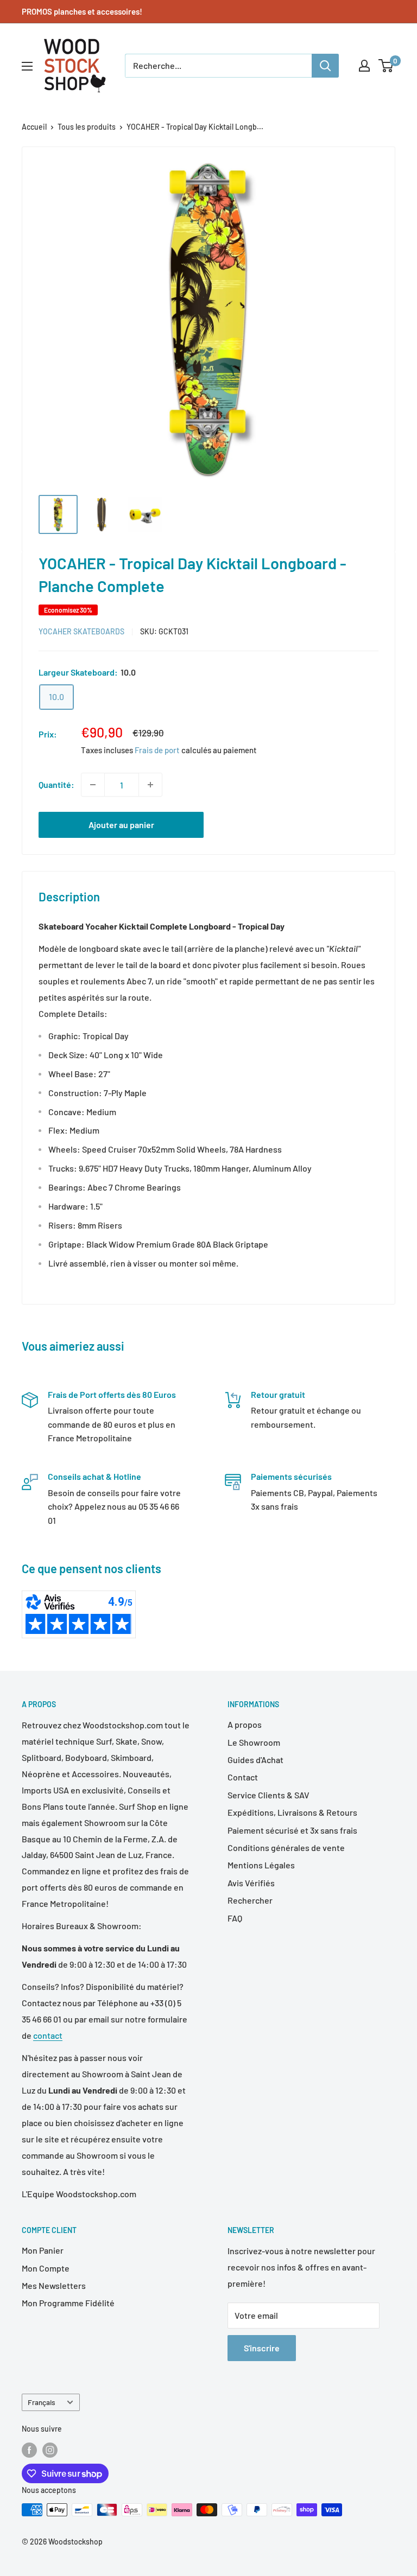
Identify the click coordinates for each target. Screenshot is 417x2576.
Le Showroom (254, 1742)
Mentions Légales (261, 1865)
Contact (243, 1777)
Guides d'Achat (255, 1760)
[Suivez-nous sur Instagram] (50, 2450)
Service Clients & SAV (268, 1795)
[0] (386, 66)
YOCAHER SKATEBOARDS (81, 631)
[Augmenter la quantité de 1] (150, 785)
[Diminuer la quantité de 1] (93, 785)
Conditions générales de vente (286, 1847)
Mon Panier (43, 2250)
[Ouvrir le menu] (27, 66)
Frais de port (157, 750)
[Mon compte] (364, 66)
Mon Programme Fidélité (68, 2303)
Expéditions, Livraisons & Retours (292, 1812)
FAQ (235, 1918)
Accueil (34, 127)
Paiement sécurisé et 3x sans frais (292, 1830)
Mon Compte (46, 2268)
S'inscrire (262, 2348)
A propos (245, 1724)
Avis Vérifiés (251, 1883)
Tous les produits (87, 127)
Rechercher (250, 1900)
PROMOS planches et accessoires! (82, 11)
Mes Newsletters (54, 2285)
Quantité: (56, 784)
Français (42, 2402)
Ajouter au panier (121, 825)
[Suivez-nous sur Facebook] (29, 2450)
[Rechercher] (325, 66)
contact (48, 2035)
